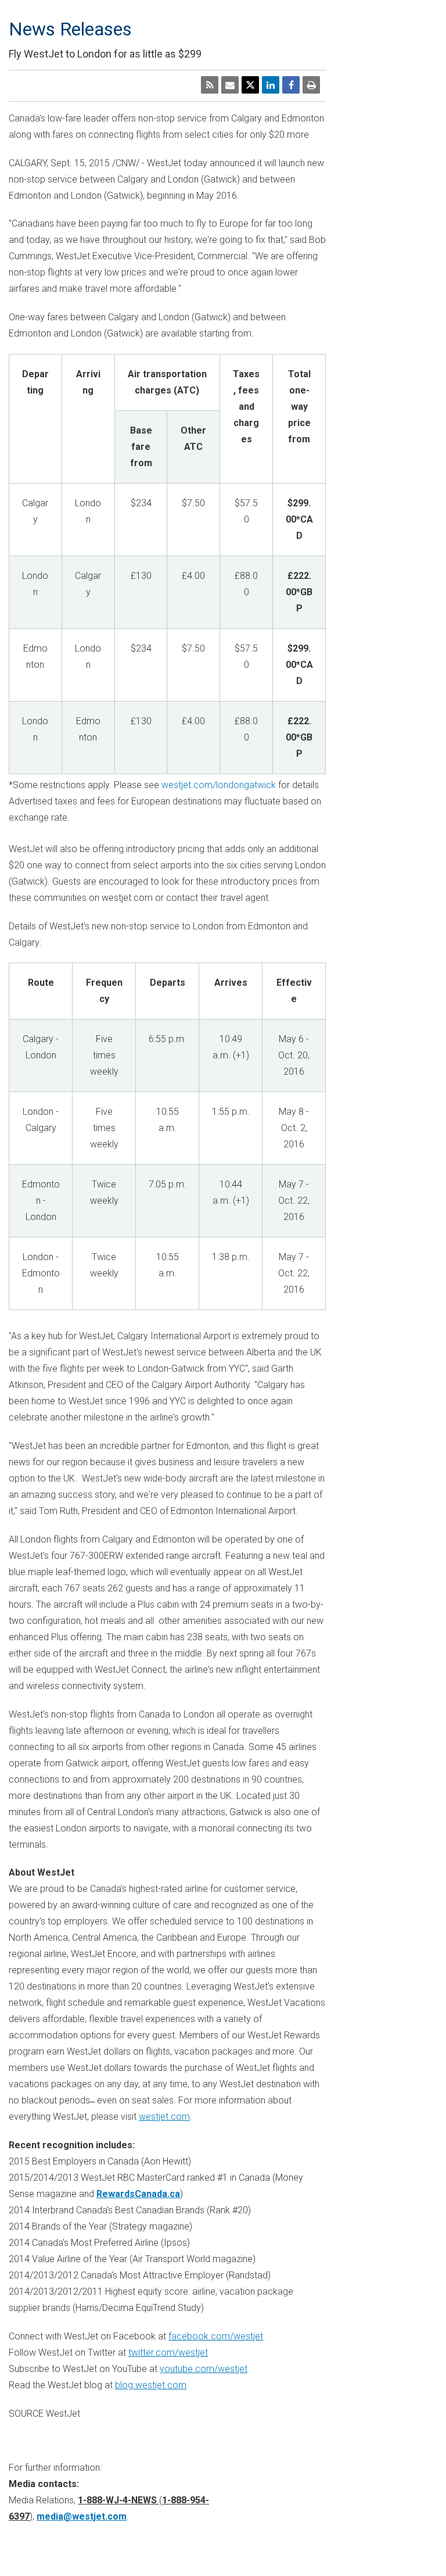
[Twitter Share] (250, 85)
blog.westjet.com (151, 2385)
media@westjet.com (82, 2516)
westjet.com (164, 2117)
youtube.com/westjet (204, 2369)
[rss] (210, 85)
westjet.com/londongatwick (219, 785)
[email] (230, 85)
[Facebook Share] (291, 85)
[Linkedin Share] (271, 85)
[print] (311, 85)
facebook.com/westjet (216, 2336)
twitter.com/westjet (168, 2353)
